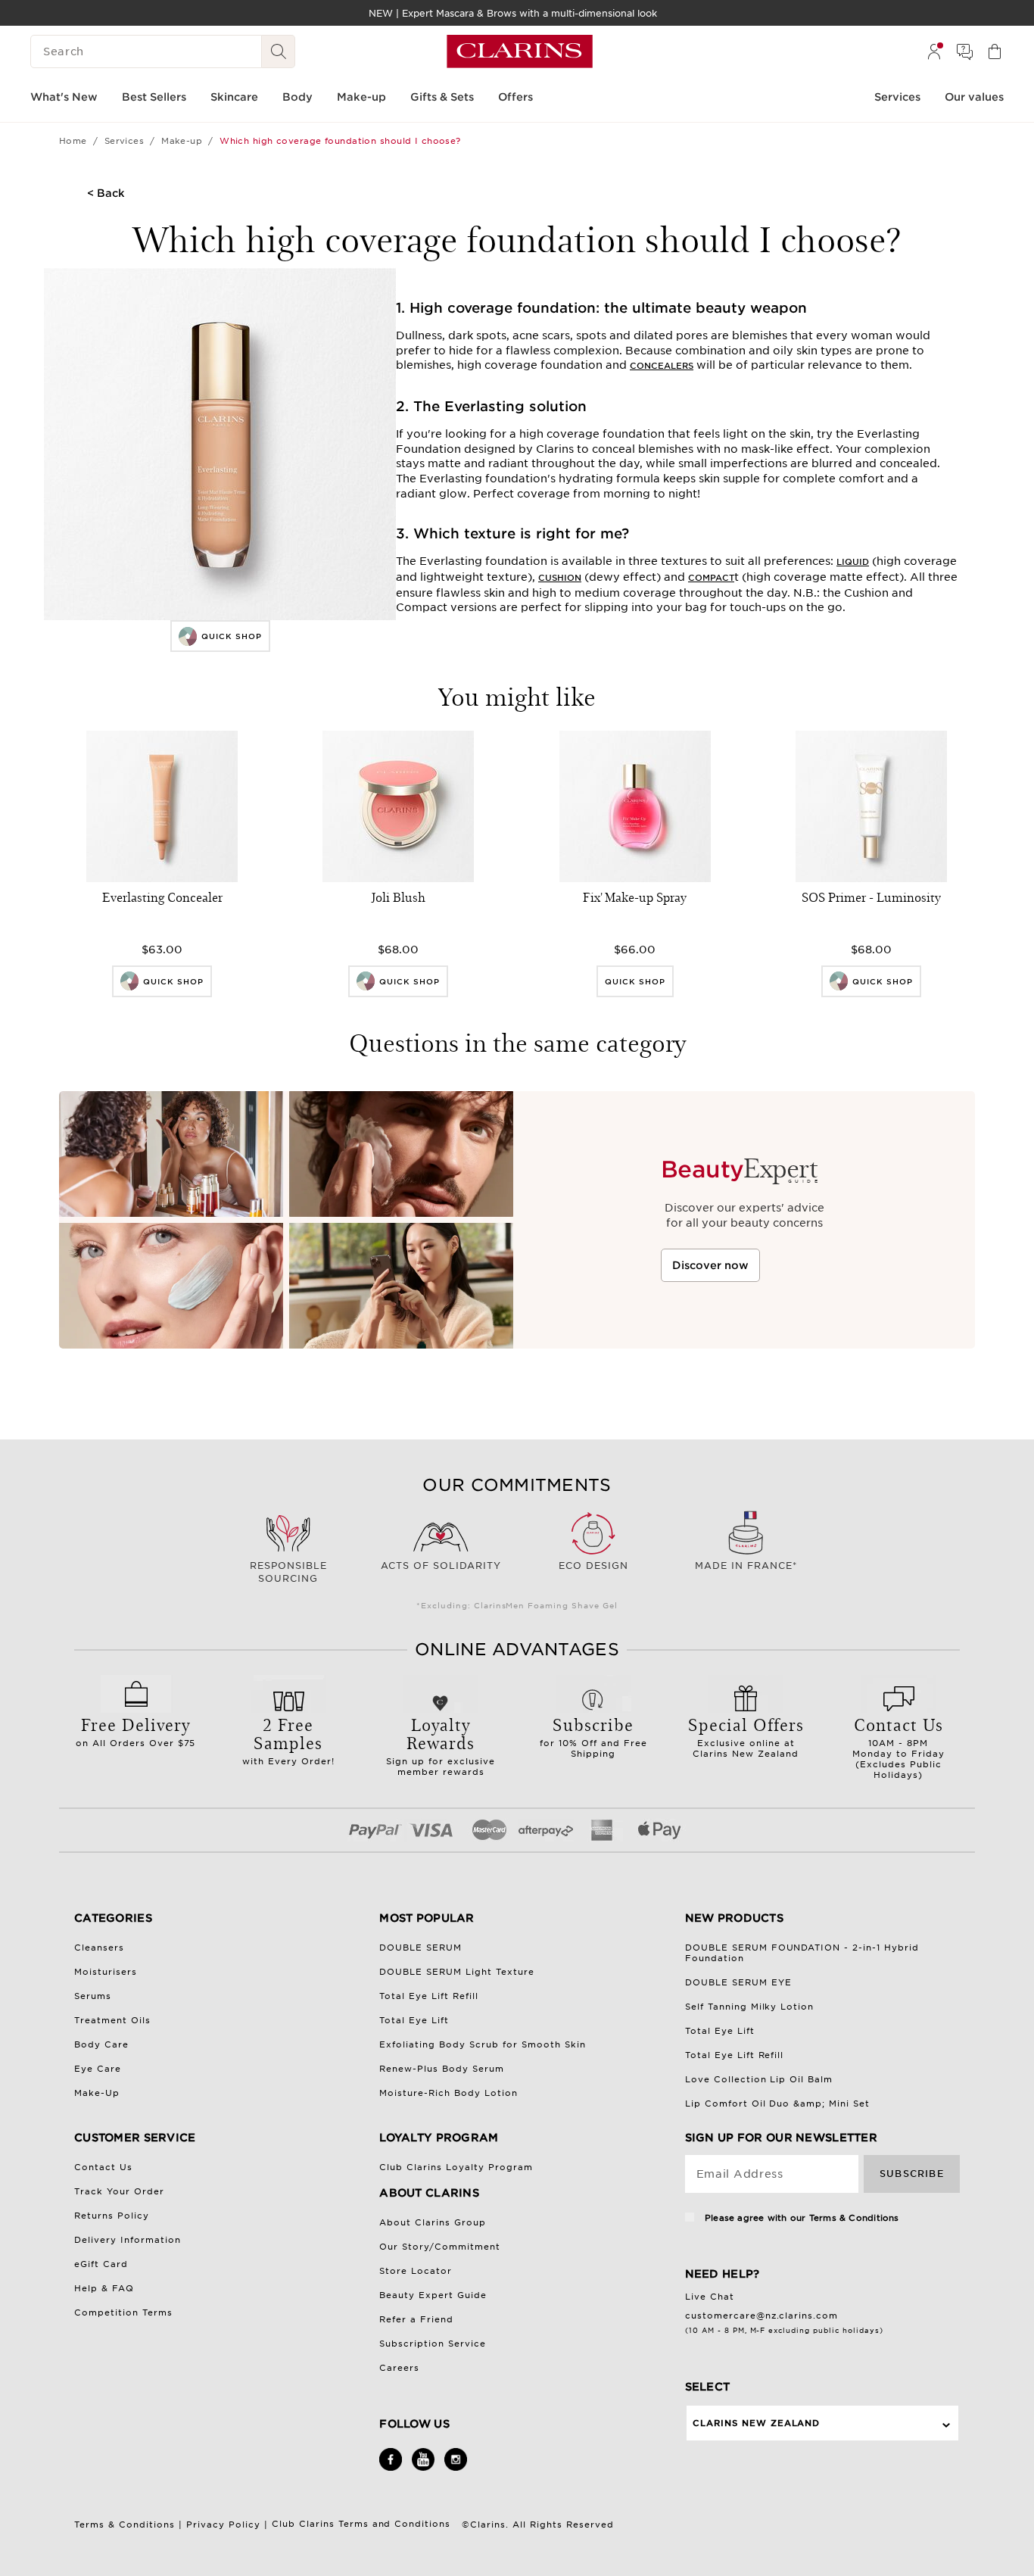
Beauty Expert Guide (433, 2295)
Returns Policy (112, 2216)
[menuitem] (934, 51)
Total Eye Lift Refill (429, 1996)
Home (73, 141)
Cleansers (99, 1948)
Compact (711, 578)
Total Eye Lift (414, 2020)
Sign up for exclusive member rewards (441, 1745)
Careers (399, 2368)
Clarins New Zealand (757, 2423)
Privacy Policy (223, 2525)
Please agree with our (800, 2218)
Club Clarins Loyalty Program (456, 2167)
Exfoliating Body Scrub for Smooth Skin (483, 2044)
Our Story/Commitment (440, 2247)
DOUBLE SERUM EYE (738, 1982)
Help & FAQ (104, 2288)
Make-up (182, 141)
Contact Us (103, 2167)
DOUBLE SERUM (420, 1948)
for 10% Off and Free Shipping (593, 1736)
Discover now (710, 1265)
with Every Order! (288, 1739)
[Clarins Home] (520, 51)
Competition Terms (123, 2312)
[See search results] (279, 51)
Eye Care (98, 2069)
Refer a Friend (416, 2319)
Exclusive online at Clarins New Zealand (746, 1736)
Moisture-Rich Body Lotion (448, 2093)
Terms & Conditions (854, 2218)
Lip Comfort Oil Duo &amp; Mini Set (778, 2104)
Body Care (101, 2044)
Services (125, 141)
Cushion (560, 578)
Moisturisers (106, 1972)
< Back (106, 193)
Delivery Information (128, 2240)
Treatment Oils (112, 2020)
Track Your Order (119, 2191)
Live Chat (710, 2297)
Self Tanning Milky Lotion (750, 2007)
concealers (662, 366)
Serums (93, 1996)
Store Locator (416, 2271)
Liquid (853, 562)
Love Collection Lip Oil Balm (759, 2079)
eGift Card (101, 2264)
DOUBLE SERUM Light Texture (457, 1972)
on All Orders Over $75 (136, 1730)
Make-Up (97, 2093)
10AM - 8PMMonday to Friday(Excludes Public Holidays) (899, 1746)
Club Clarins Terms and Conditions (363, 2524)
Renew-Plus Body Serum (442, 2069)
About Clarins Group (433, 2222)
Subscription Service (433, 2344)
